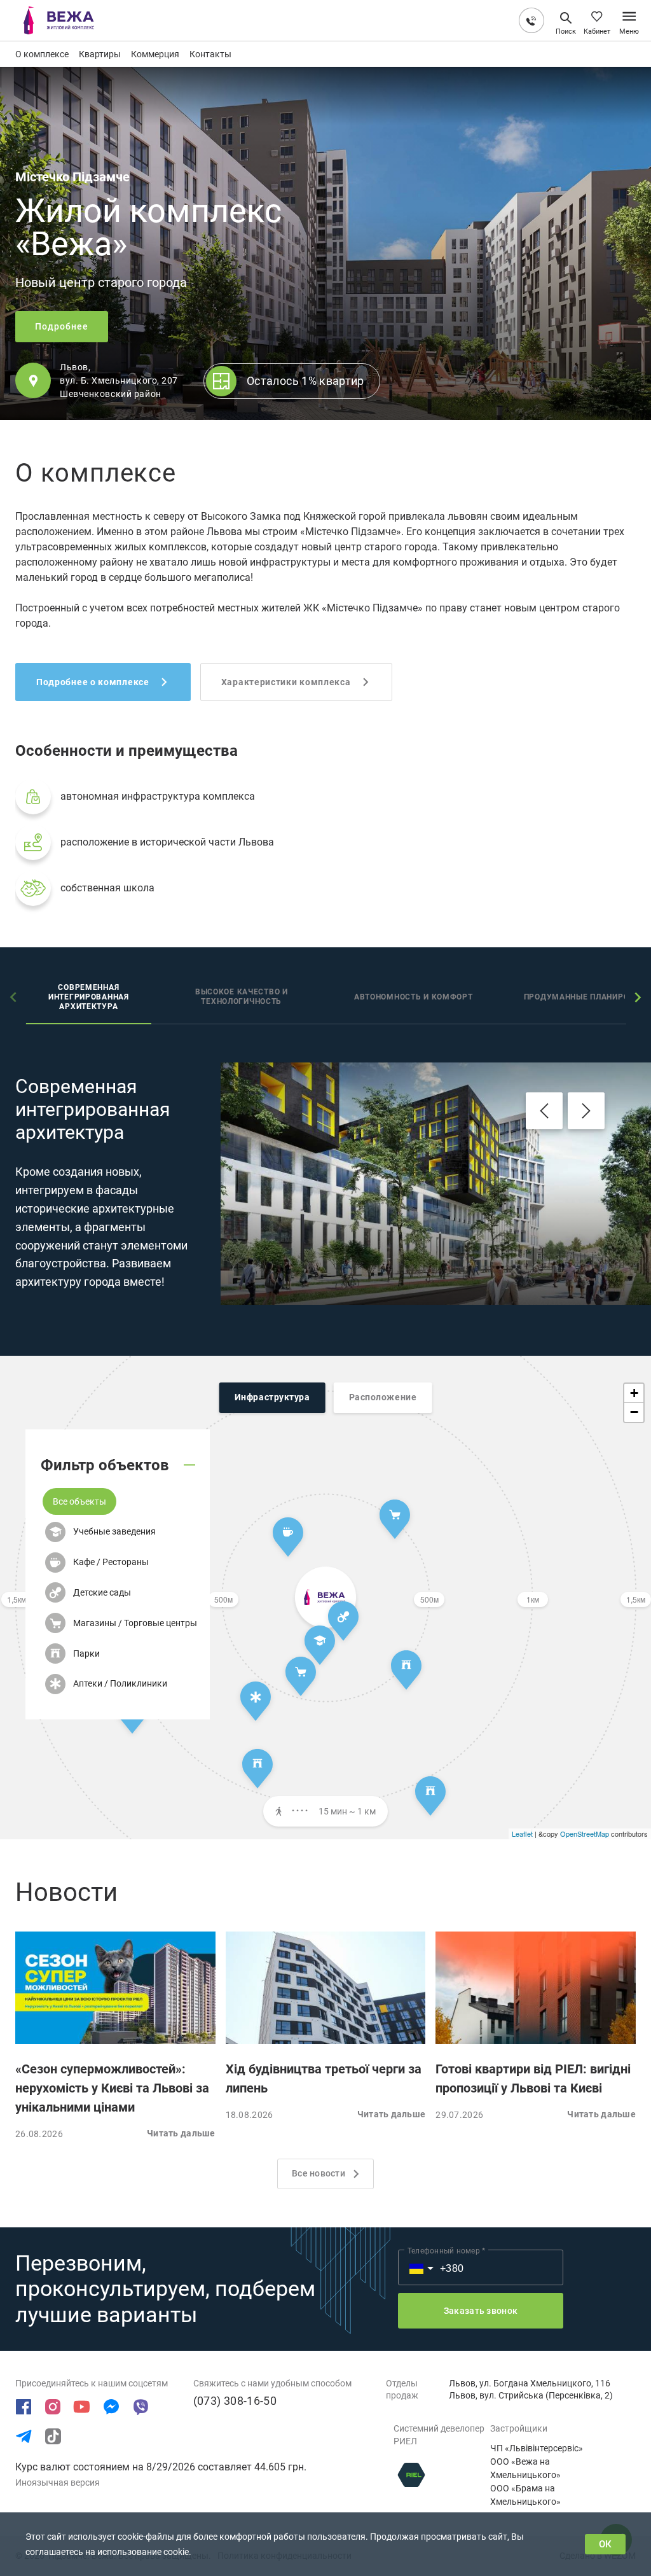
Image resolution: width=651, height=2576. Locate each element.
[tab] (89, 999)
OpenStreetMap (585, 1834)
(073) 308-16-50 (235, 2401)
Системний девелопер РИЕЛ (439, 2435)
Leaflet (522, 1834)
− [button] (634, 1412)
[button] (79, 1501)
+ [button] (634, 1393)
